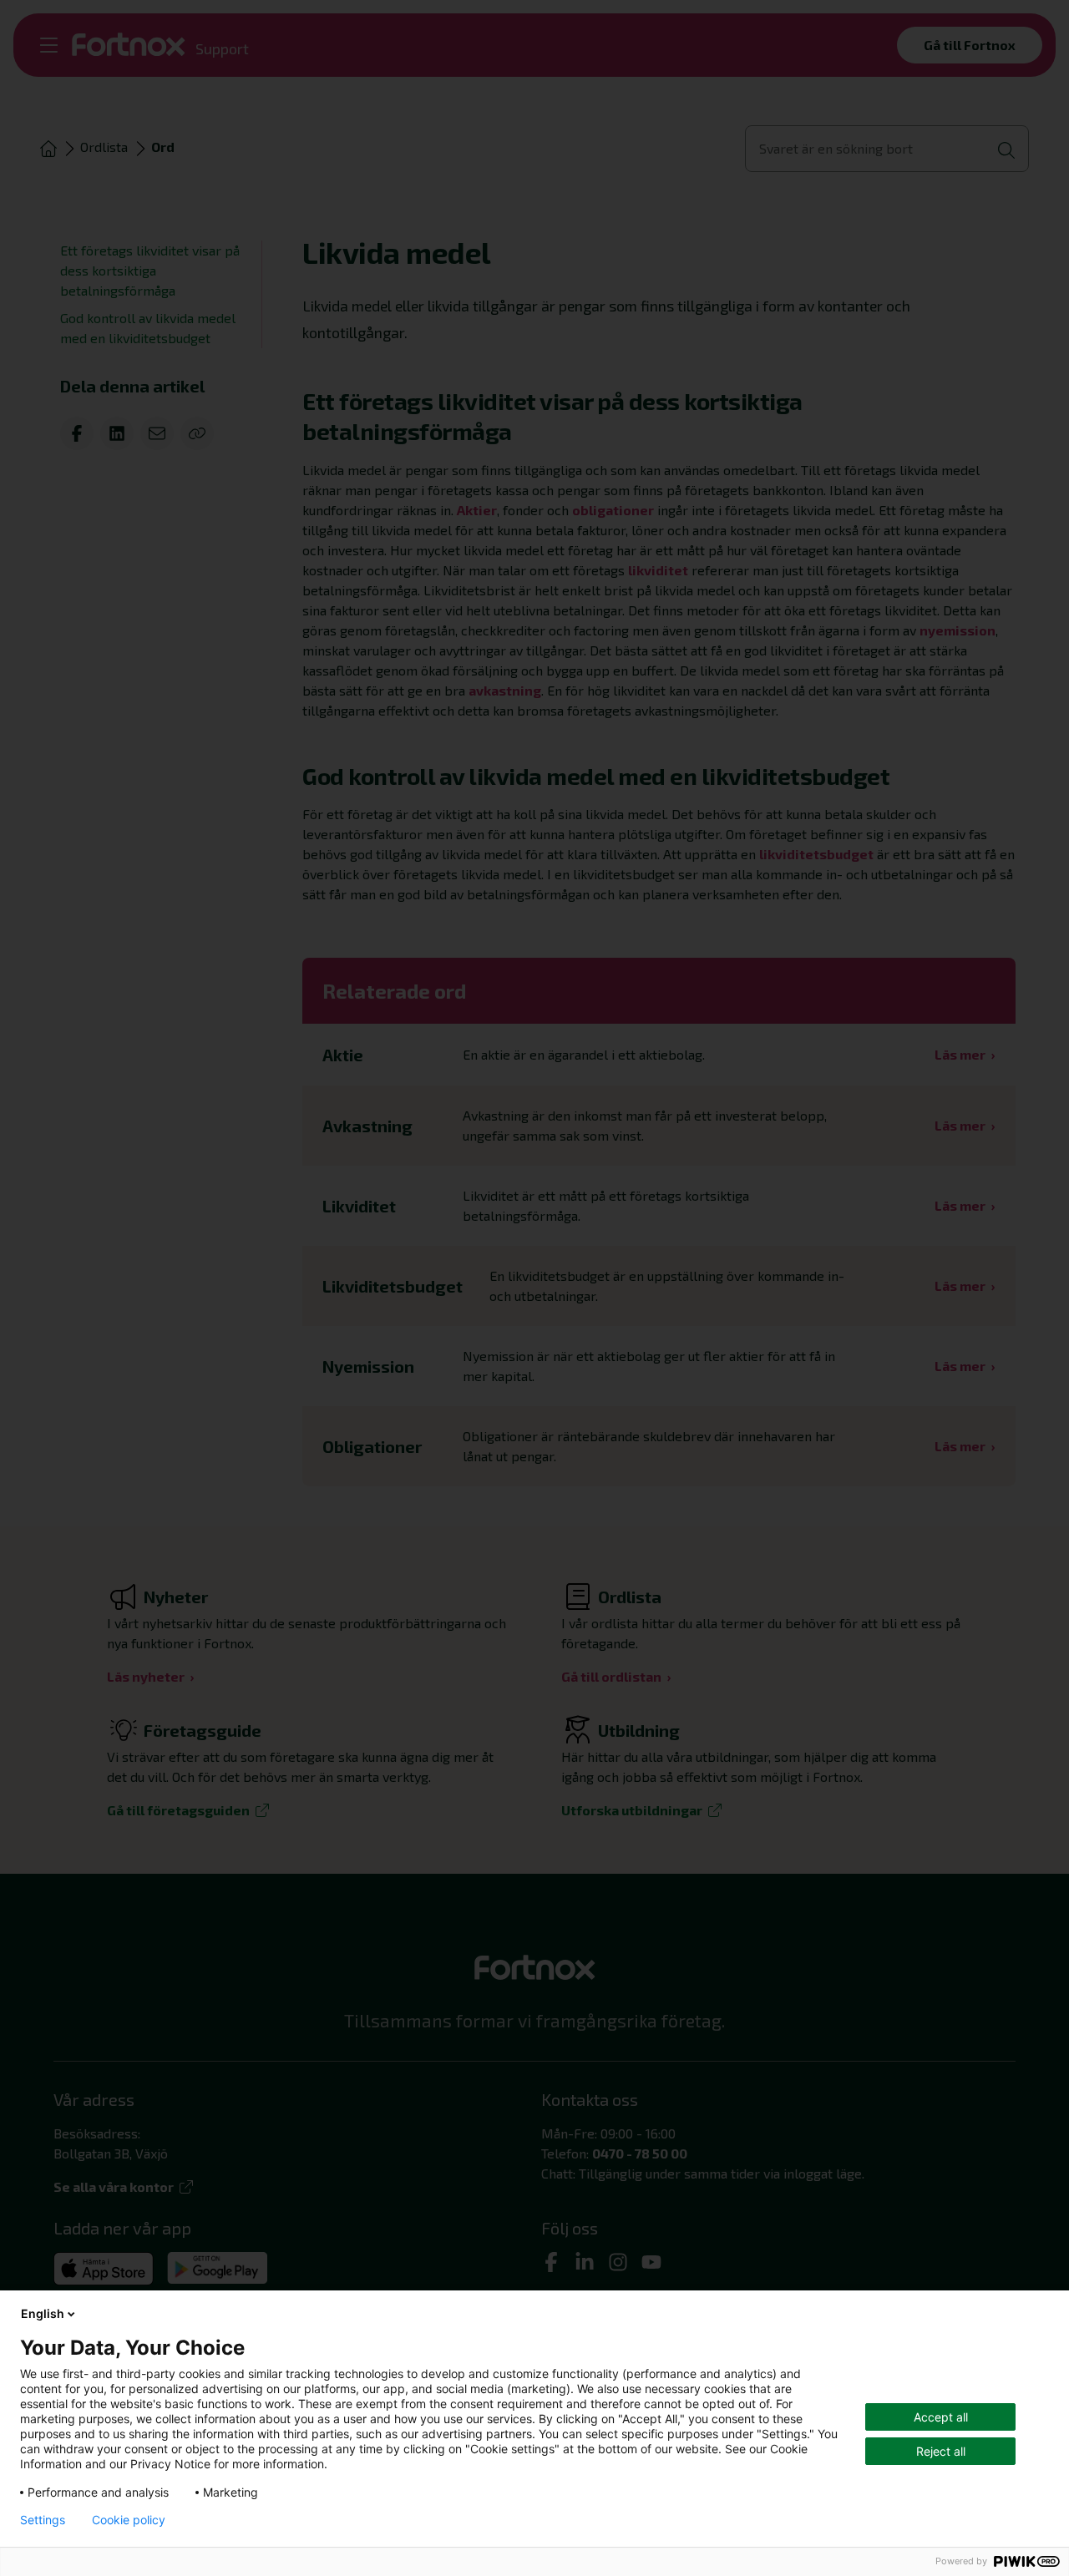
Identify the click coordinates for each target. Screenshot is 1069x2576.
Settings (43, 2520)
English (43, 2313)
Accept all (941, 2417)
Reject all (941, 2451)
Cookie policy (129, 2520)
